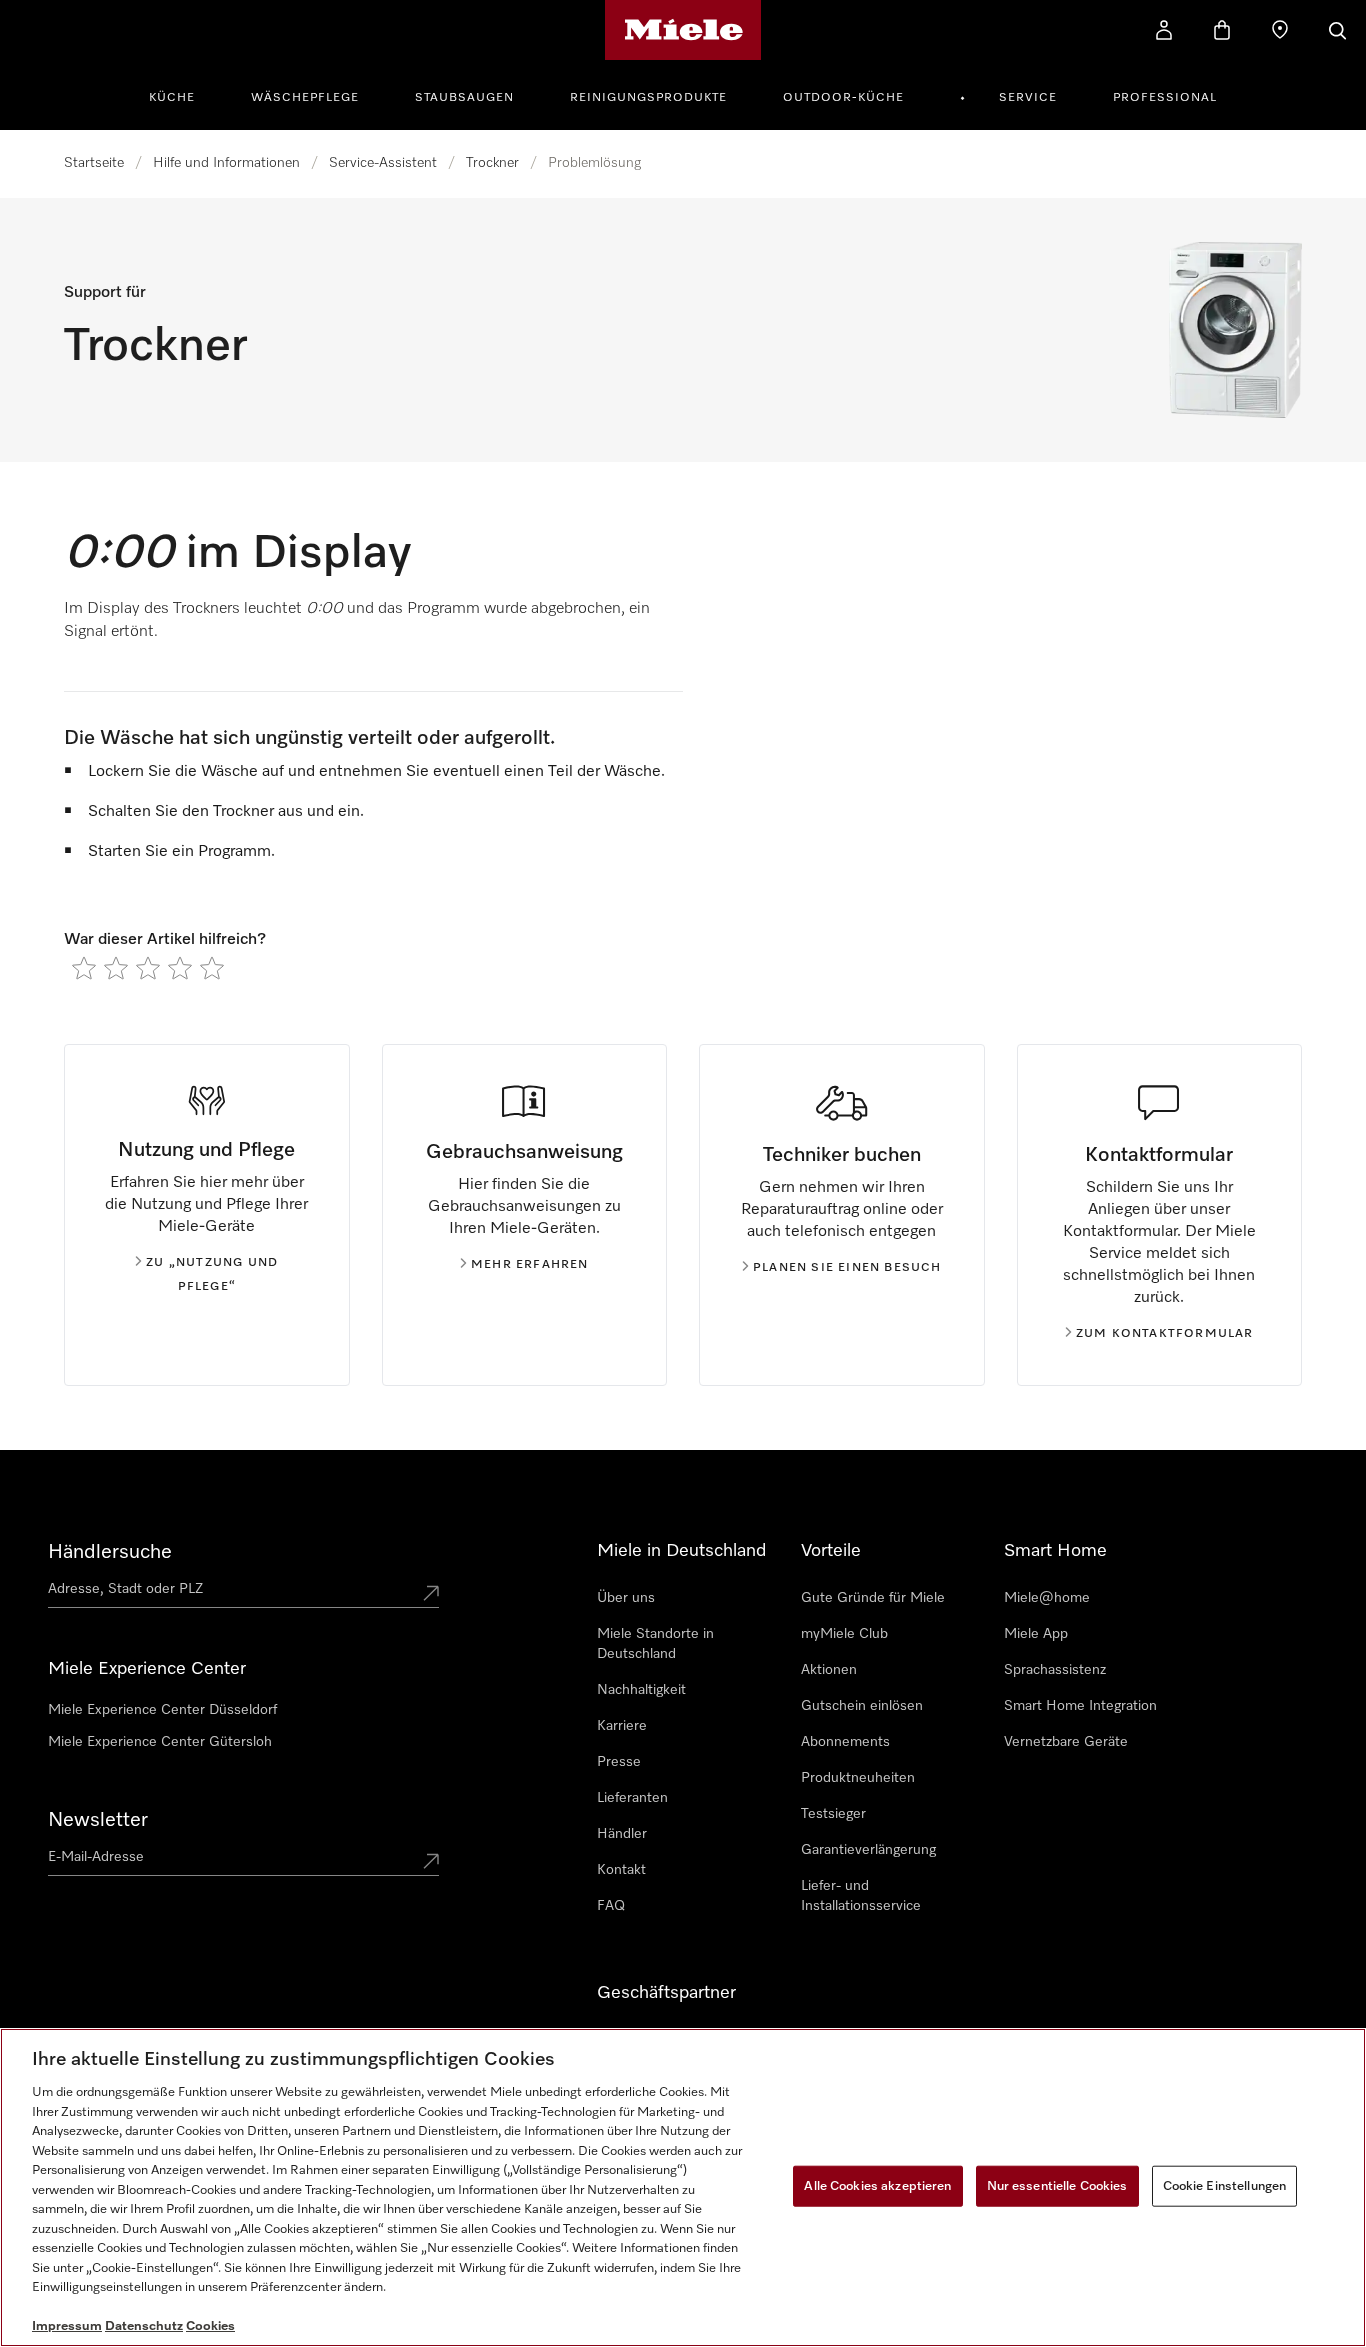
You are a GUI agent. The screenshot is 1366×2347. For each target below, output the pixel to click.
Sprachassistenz (1055, 1670)
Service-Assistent (383, 163)
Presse (619, 1762)
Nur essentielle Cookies (1057, 2185)
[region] (683, 2187)
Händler (622, 1834)
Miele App (1036, 1634)
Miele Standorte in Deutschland (655, 1644)
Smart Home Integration (1080, 1706)
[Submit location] (431, 1593)
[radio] (84, 968)
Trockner (492, 163)
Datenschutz (144, 2326)
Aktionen (829, 1670)
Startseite (94, 163)
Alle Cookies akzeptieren (877, 2185)
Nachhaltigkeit (641, 1690)
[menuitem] (183, 95)
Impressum (67, 2326)
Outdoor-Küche (843, 98)
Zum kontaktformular (1165, 1334)
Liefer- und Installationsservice (861, 1896)
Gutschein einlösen (862, 1706)
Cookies (210, 2326)
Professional (1165, 98)
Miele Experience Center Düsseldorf (162, 1710)
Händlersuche (110, 1552)
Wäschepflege (305, 98)
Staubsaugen (464, 98)
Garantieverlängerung (868, 1850)
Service (1028, 98)
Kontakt (621, 1870)
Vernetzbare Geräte (1066, 1742)
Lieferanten (632, 1798)
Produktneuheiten (858, 1778)
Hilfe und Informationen (226, 163)
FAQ (611, 1906)
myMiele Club (844, 1634)
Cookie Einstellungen (1225, 2185)
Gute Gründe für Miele (873, 1598)
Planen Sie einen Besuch (847, 1268)
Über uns (626, 1598)
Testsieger (833, 1814)
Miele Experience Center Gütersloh (160, 1742)
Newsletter (98, 1820)
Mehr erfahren (530, 1265)
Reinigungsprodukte (648, 98)
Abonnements (845, 1742)
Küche (172, 98)
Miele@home (1047, 1598)
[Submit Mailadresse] (431, 1861)
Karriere (622, 1726)
